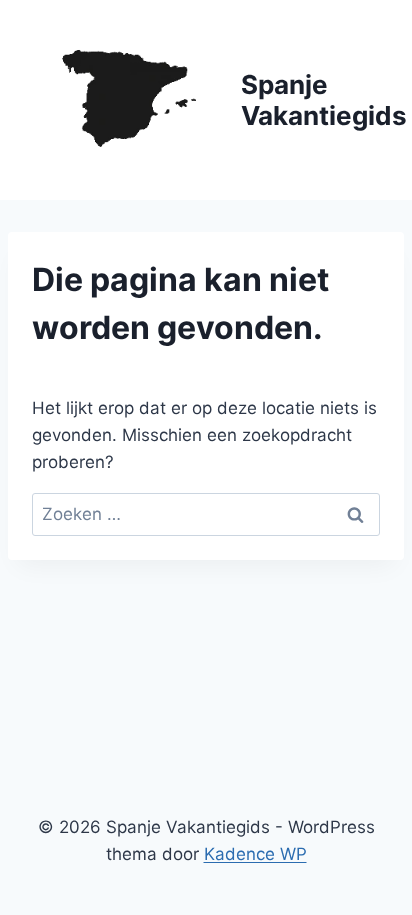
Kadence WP (255, 854)
